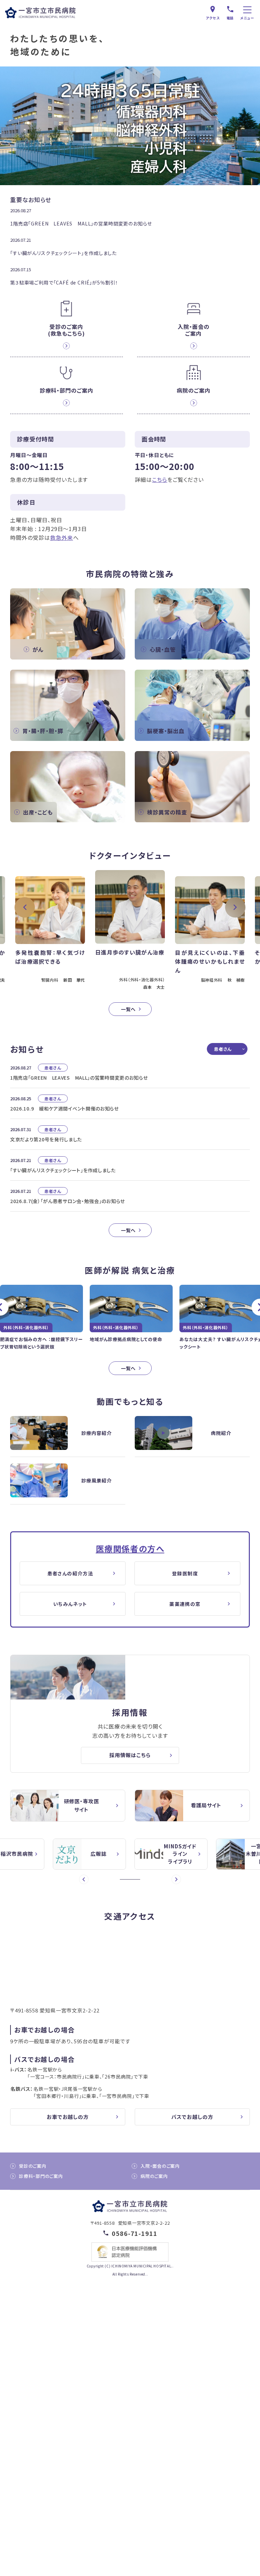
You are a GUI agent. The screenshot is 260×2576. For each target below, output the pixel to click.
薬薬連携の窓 (185, 1604)
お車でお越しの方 (68, 2117)
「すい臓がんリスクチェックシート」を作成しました (63, 253)
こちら (160, 479)
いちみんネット (70, 1604)
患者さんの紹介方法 (70, 1573)
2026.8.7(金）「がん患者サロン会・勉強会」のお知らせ (68, 1201)
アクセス (213, 18)
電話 (230, 18)
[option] (50, 932)
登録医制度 (185, 1573)
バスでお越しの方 (192, 2117)
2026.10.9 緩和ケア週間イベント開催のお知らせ (64, 1108)
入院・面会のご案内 (160, 2166)
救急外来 (62, 537)
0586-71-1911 (135, 2233)
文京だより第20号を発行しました (46, 1139)
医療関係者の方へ (130, 1548)
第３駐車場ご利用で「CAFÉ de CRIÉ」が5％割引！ (64, 282)
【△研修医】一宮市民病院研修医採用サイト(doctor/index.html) (68, 1806)
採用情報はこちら (130, 1755)
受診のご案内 (33, 2166)
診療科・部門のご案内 (41, 2176)
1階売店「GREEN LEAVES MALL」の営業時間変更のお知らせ (81, 223)
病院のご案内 (154, 2176)
